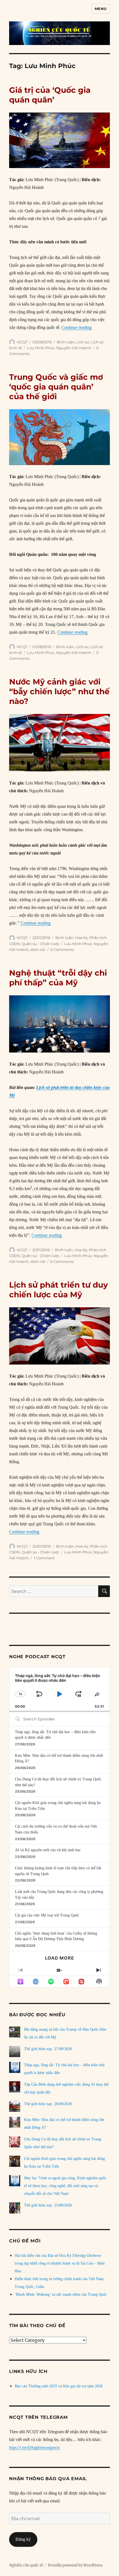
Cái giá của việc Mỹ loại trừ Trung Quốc (47, 1915)
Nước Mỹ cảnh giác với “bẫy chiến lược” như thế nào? (59, 691)
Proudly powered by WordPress (75, 2565)
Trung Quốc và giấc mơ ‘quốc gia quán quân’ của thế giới (56, 387)
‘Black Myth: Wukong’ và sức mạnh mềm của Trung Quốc (61, 2294)
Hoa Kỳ (81, 938)
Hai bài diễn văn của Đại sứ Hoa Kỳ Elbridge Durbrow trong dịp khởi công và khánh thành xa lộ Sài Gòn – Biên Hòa (60, 2263)
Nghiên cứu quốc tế (26, 2565)
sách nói (38, 950)
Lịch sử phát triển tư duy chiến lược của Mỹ (59, 1290)
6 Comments (62, 1261)
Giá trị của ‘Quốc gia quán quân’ (50, 95)
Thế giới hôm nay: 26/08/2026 (48, 2104)
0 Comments (62, 950)
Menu (101, 9)
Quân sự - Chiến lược (40, 944)
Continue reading (77, 327)
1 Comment (44, 1558)
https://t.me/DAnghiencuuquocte (34, 2448)
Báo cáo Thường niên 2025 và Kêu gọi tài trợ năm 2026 (59, 2386)
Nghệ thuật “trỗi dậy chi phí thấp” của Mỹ (58, 978)
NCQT (22, 342)
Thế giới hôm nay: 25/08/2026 (48, 2205)
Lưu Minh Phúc (41, 348)
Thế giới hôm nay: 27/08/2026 (48, 2049)
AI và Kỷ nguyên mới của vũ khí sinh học (48, 1850)
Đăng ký (23, 2539)
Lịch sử (83, 342)
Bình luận (66, 342)
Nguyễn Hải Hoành (74, 348)
